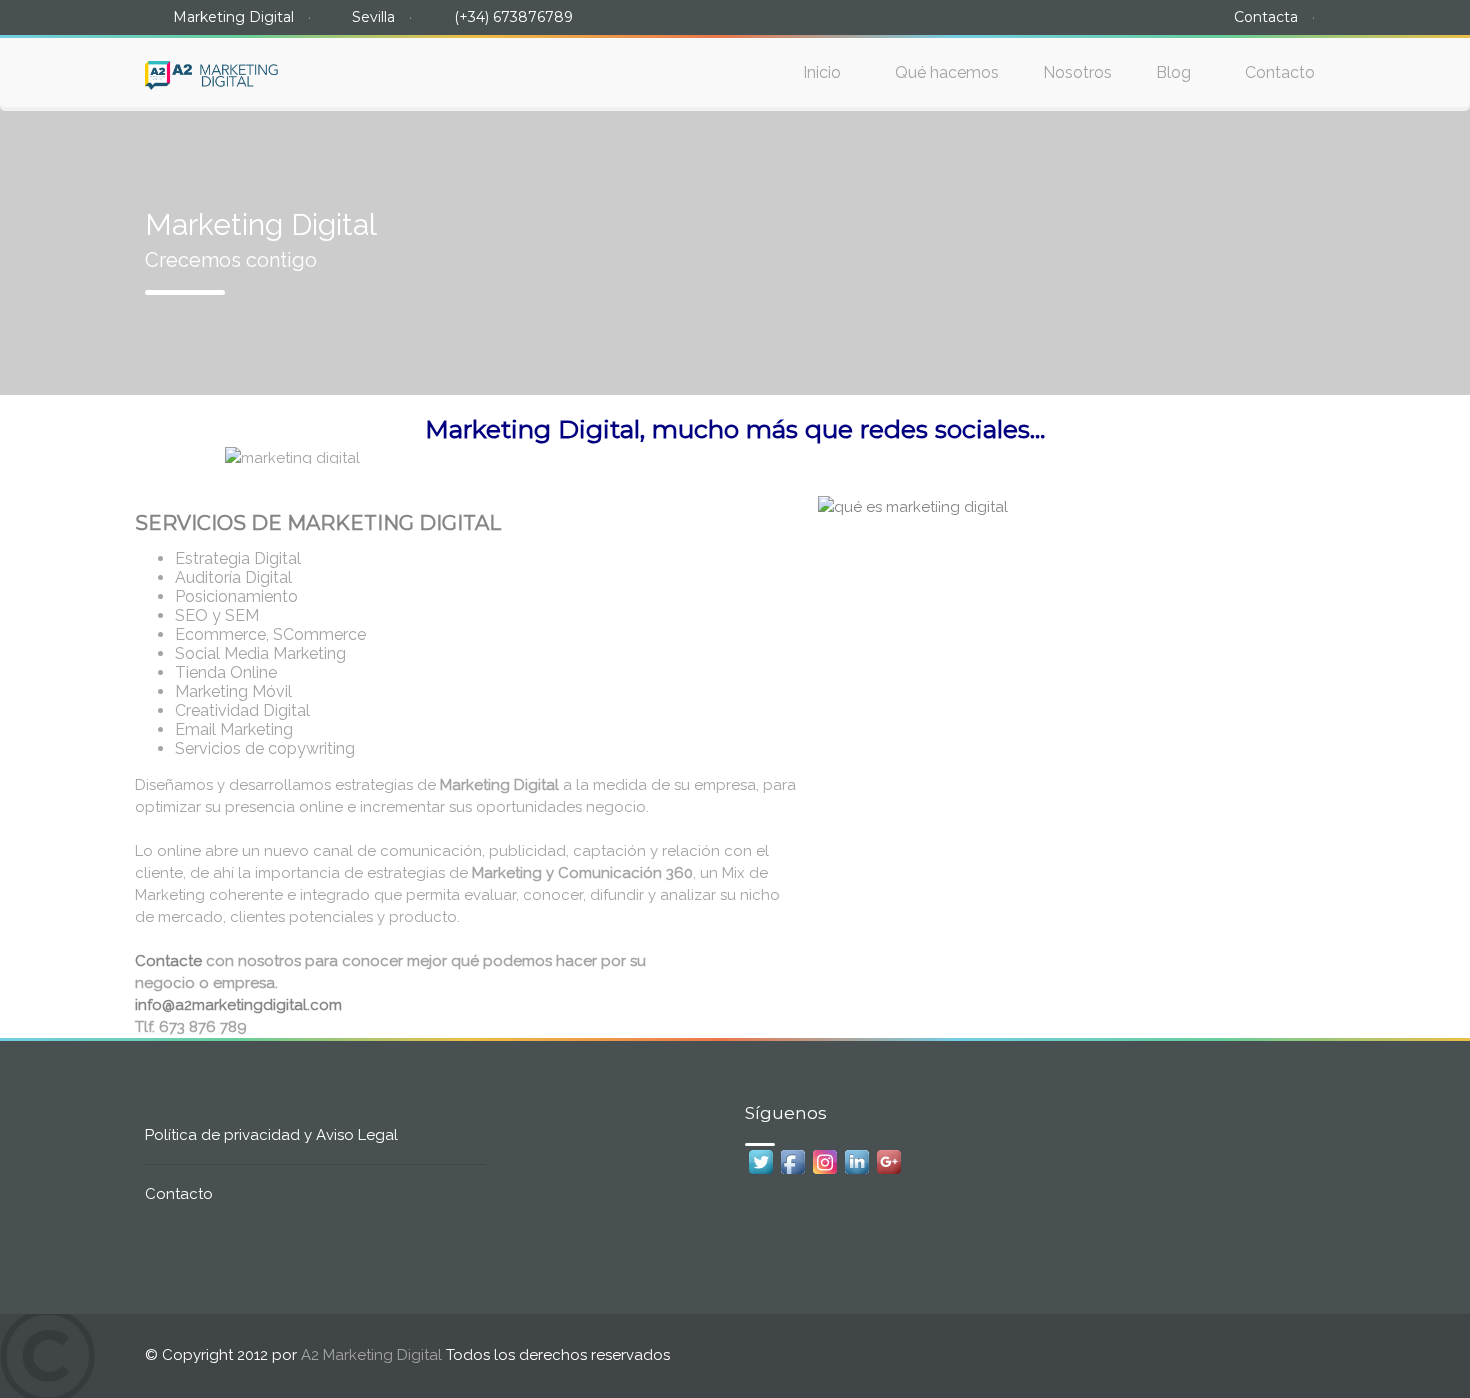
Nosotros (1077, 72)
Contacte (168, 961)
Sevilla (373, 17)
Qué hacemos (947, 72)
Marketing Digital (233, 17)
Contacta (1266, 17)
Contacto (1280, 72)
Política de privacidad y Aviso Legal (271, 1135)
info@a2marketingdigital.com (238, 1005)
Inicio (822, 72)
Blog (1173, 72)
